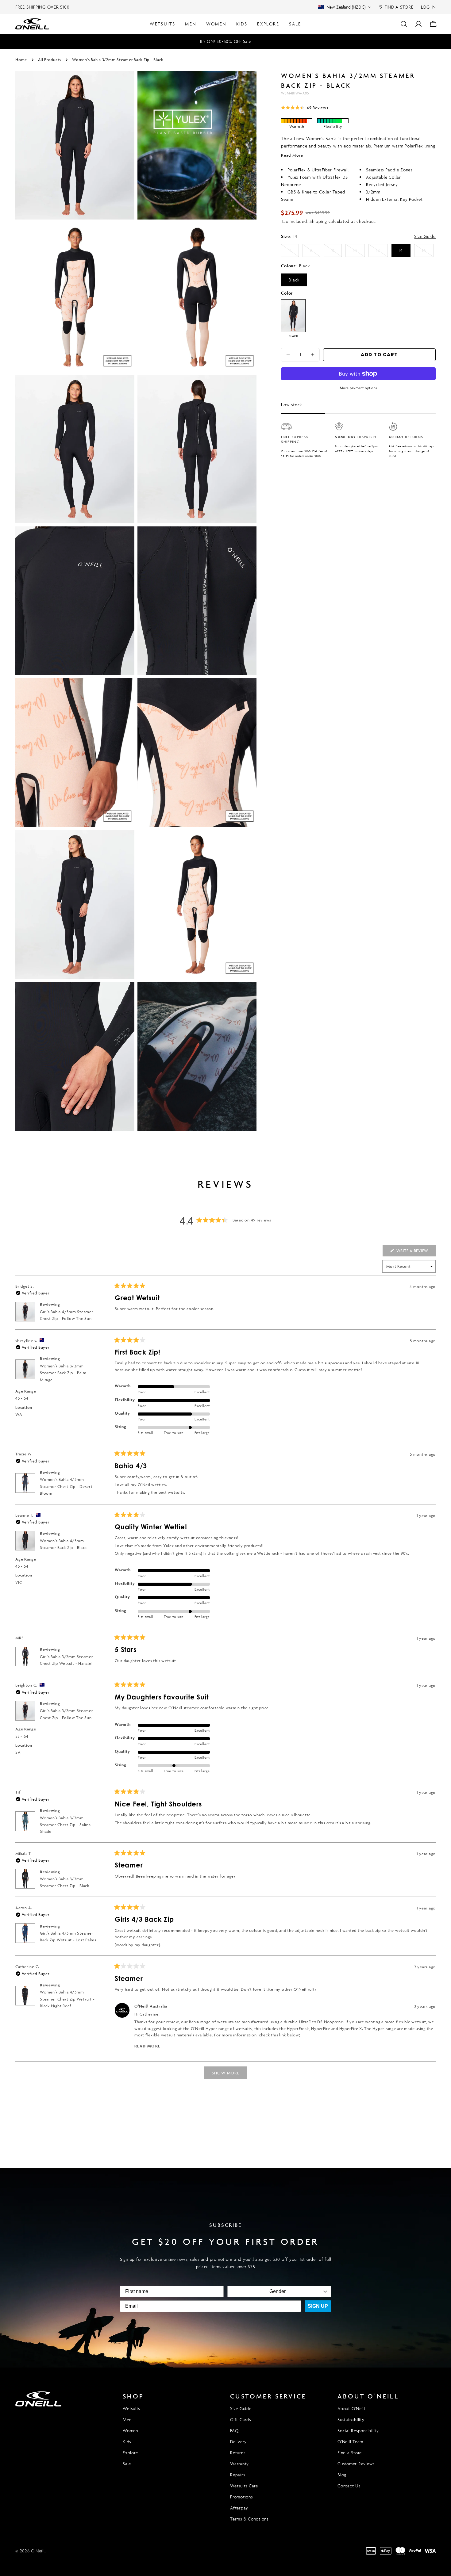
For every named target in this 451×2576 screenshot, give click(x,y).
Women (130, 2431)
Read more (292, 155)
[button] (305, 107)
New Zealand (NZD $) (346, 7)
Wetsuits (131, 2408)
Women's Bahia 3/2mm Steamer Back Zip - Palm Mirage (63, 1373)
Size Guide (425, 236)
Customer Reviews (356, 2464)
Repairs (237, 2475)
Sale (127, 2464)
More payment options (358, 388)
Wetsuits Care (244, 2486)
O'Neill (38, 2551)
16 (428, 252)
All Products (50, 60)
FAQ (234, 2431)
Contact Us (349, 2486)
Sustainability (351, 2419)
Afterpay (239, 2508)
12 (382, 252)
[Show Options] (325, 2291)
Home (21, 60)
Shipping (318, 221)
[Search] (404, 24)
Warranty (239, 2464)
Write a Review (415, 1252)
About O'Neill (351, 2408)
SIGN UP (318, 2306)
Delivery (238, 2442)
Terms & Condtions (249, 2519)
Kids (127, 2442)
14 (401, 250)
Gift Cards (241, 2419)
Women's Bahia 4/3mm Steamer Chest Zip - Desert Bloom (66, 1486)
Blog (342, 2475)
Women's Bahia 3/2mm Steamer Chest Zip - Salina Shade (65, 1825)
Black (294, 280)
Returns (238, 2453)
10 (359, 252)
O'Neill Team (350, 2442)
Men (127, 2419)
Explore (130, 2453)
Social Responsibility (358, 2431)
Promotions (241, 2497)
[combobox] (277, 2291)
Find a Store (350, 2453)
